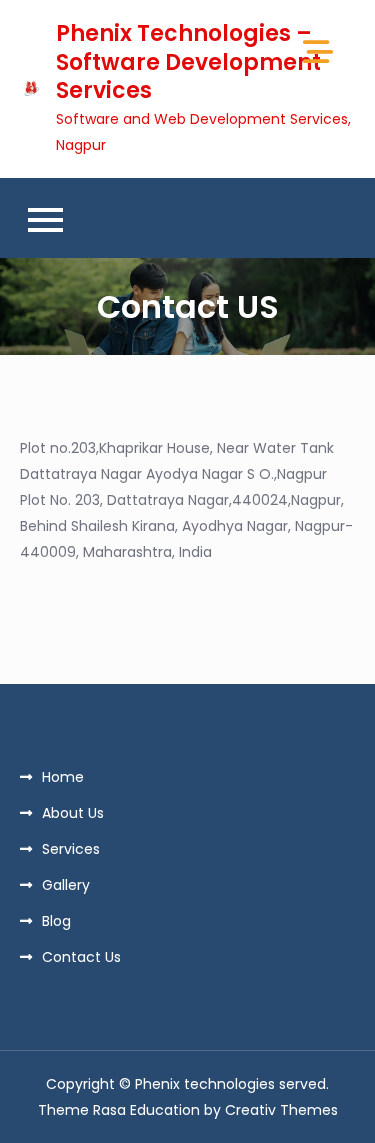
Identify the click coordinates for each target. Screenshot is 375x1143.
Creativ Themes (281, 1110)
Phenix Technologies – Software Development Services (188, 62)
